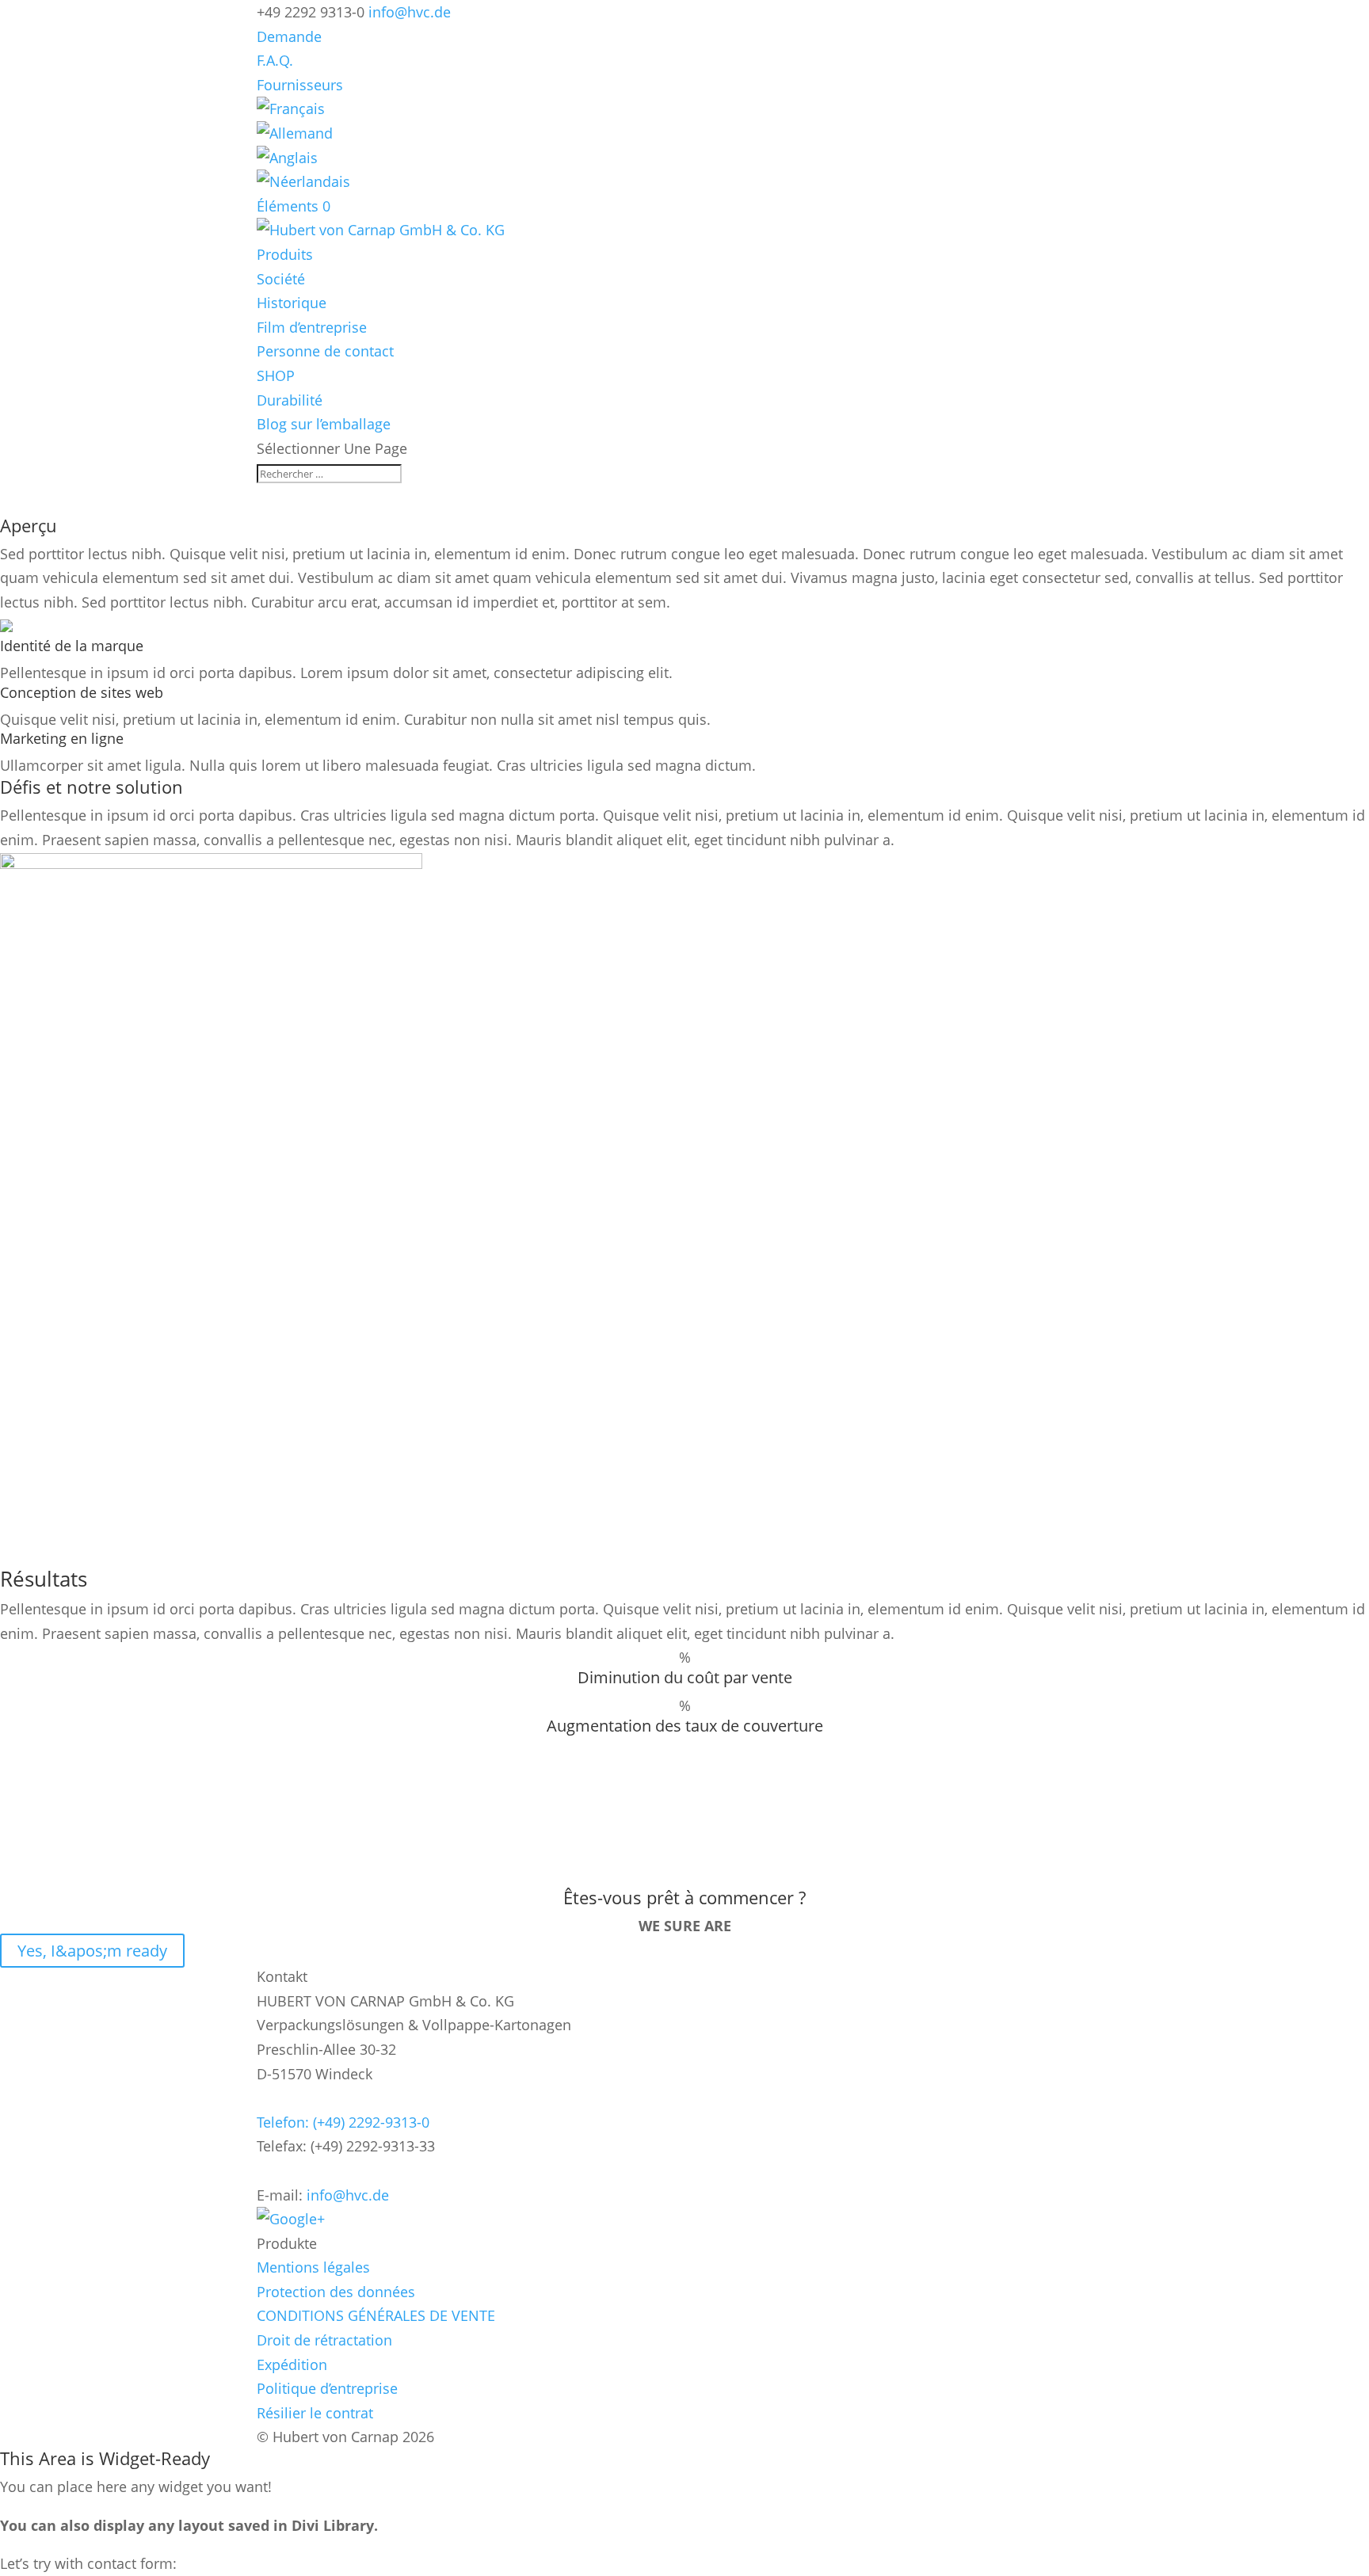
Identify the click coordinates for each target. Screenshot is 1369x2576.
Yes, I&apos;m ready (92, 1951)
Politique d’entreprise (327, 2388)
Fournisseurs (300, 85)
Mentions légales (313, 2267)
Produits (285, 254)
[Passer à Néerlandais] (303, 181)
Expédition (292, 2365)
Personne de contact (325, 351)
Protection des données (336, 2292)
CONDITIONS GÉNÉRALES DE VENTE (376, 2315)
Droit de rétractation (324, 2340)
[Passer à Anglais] (287, 158)
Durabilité (290, 400)
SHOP (276, 375)
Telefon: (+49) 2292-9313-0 (343, 2122)
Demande (289, 36)
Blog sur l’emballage (324, 424)
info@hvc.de (348, 2195)
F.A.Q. (275, 60)
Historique (292, 303)
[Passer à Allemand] (295, 133)
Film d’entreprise (312, 327)
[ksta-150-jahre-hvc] (211, 863)
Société (281, 279)
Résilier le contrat (315, 2413)
